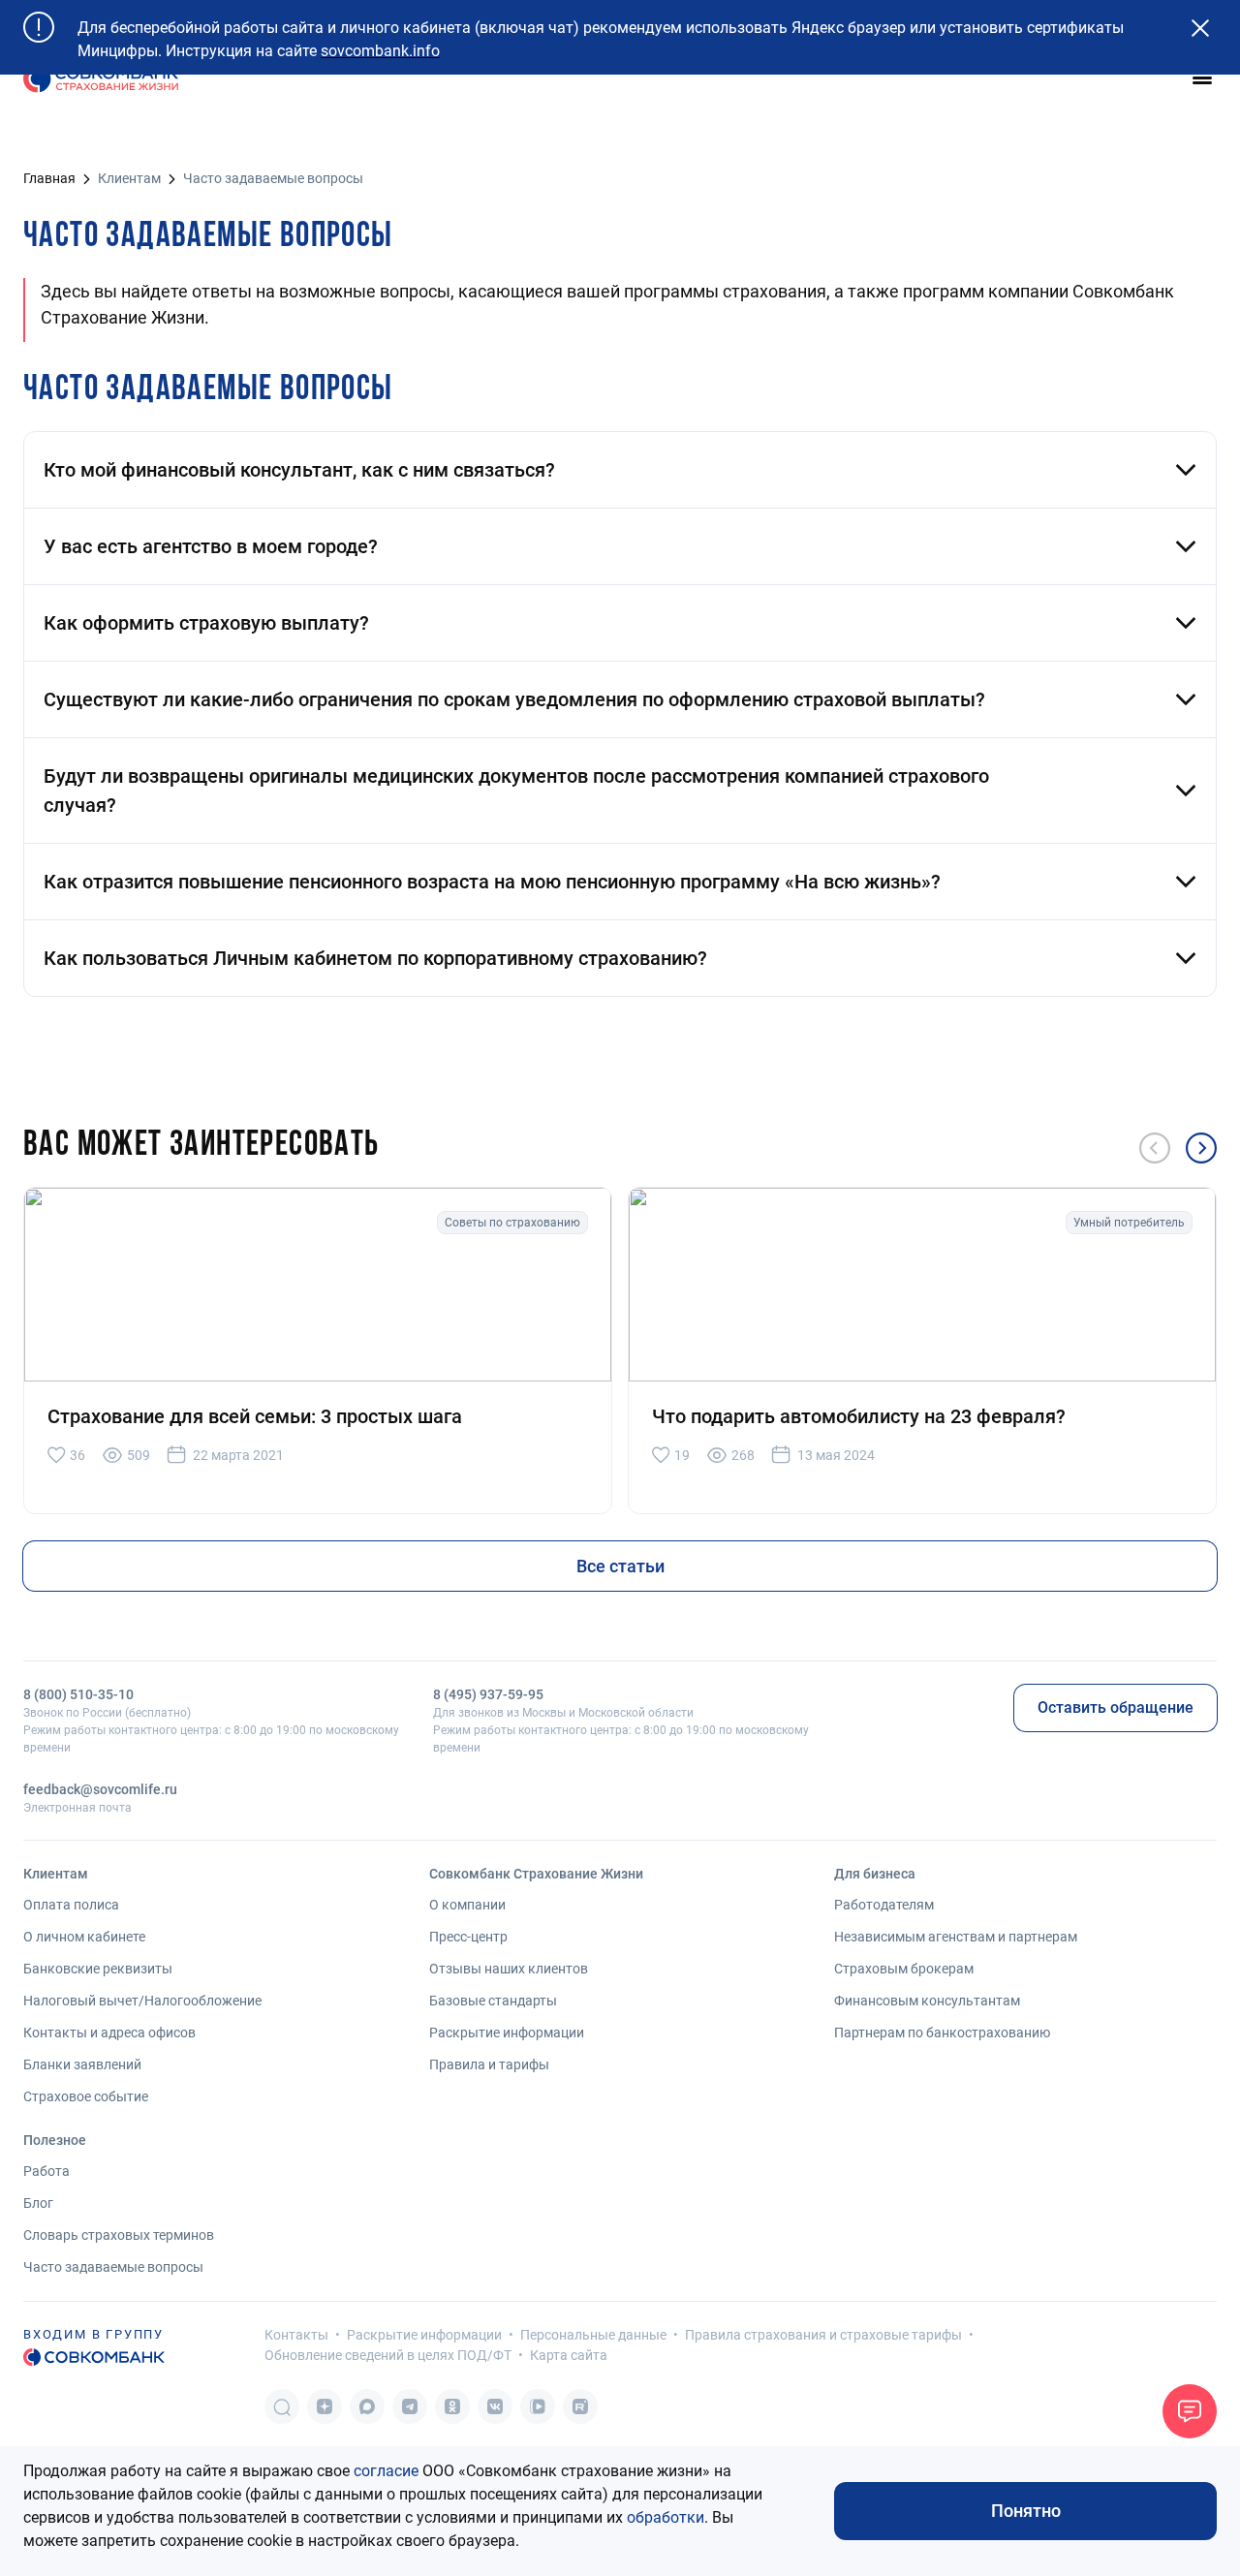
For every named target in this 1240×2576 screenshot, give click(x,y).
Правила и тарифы (489, 2064)
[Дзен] (325, 2406)
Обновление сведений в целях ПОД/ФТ (388, 2355)
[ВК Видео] (538, 2406)
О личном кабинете (84, 1937)
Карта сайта (569, 2355)
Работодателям (884, 1905)
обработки (666, 2517)
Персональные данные (593, 2335)
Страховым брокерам (904, 1969)
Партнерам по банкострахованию (942, 2033)
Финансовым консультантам (927, 2001)
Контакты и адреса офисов (109, 2033)
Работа (46, 2171)
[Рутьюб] (580, 2406)
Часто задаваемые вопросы (113, 2267)
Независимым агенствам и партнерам (956, 1937)
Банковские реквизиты (98, 1969)
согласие (386, 2471)
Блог (38, 2203)
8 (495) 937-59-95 (488, 1694)
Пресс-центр (468, 1937)
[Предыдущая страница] (1155, 1148)
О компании (467, 1905)
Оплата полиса (71, 1905)
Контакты (296, 2335)
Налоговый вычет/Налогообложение (142, 2001)
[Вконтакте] (495, 2406)
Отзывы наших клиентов (509, 1969)
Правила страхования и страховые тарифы (823, 2335)
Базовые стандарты (493, 2001)
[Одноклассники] (452, 2406)
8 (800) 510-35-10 (78, 1694)
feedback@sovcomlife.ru (100, 1789)
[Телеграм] (410, 2406)
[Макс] (367, 2406)
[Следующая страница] (1201, 1148)
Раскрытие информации (507, 2033)
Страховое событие (86, 2096)
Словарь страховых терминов (119, 2235)
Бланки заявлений (82, 2064)
